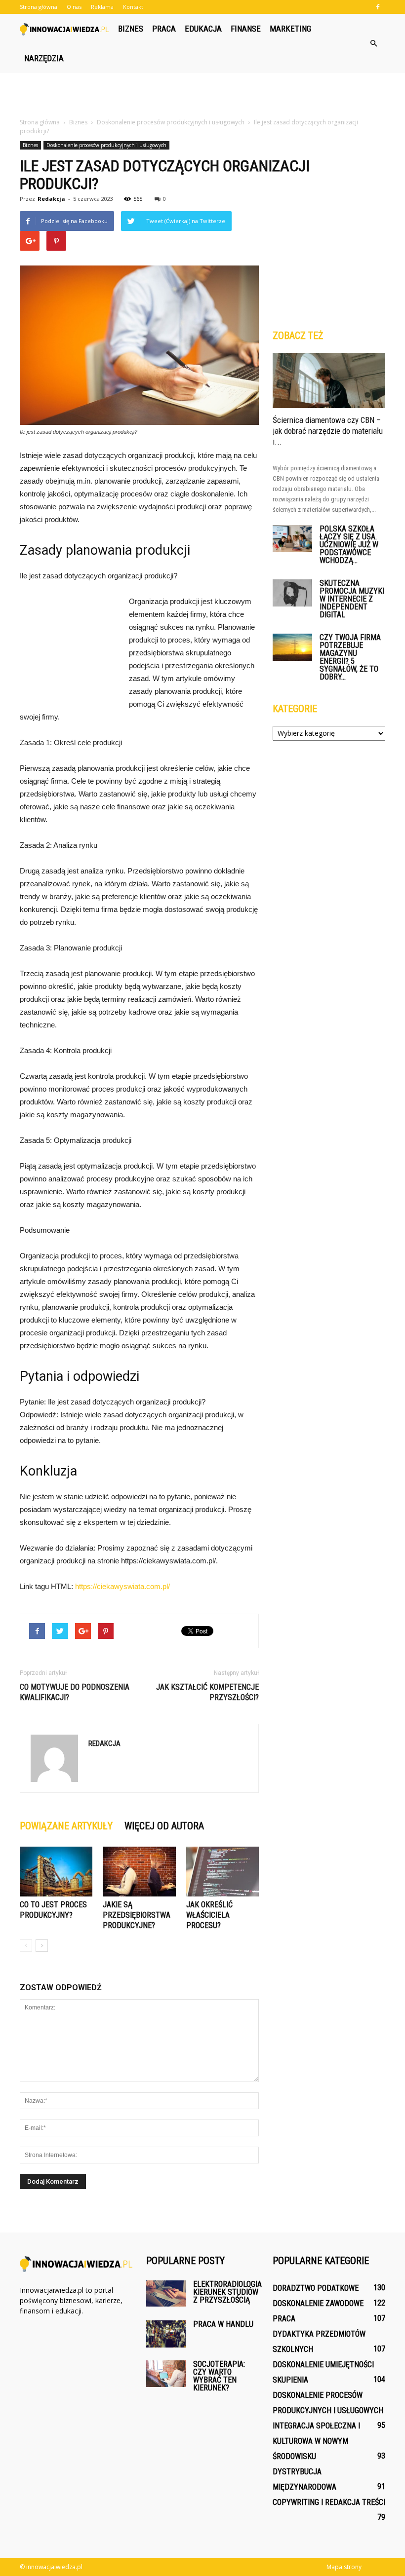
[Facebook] (378, 7)
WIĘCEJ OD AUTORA (164, 1826)
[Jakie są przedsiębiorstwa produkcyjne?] (139, 1872)
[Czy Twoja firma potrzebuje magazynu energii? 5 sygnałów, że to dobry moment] (292, 647)
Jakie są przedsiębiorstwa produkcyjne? (137, 1915)
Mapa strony (344, 2567)
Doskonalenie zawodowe (318, 2303)
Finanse (246, 29)
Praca (164, 29)
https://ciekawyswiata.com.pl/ (122, 1586)
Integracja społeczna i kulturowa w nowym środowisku (316, 2441)
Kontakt (133, 7)
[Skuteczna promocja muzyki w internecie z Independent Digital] (292, 593)
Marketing (290, 29)
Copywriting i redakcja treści (329, 2502)
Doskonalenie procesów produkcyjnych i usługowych (106, 145)
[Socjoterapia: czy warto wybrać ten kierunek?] (166, 2373)
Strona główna (39, 7)
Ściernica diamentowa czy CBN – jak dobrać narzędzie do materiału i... (328, 431)
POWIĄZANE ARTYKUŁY (66, 1826)
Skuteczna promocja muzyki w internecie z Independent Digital (352, 599)
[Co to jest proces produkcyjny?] (56, 1872)
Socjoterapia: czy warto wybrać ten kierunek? (219, 2376)
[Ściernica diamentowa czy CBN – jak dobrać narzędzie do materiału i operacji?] (329, 380)
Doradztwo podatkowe (316, 2288)
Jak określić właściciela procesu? (209, 1915)
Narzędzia (44, 58)
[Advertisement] (202, 95)
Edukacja (203, 29)
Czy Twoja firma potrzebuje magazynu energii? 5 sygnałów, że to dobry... (350, 657)
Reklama (102, 7)
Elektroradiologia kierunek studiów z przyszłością (227, 2292)
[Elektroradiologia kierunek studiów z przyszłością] (166, 2293)
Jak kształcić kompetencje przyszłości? (207, 1692)
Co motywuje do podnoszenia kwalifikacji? (75, 1692)
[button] (373, 43)
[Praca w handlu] (166, 2334)
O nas (74, 7)
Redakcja (51, 199)
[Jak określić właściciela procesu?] (223, 1872)
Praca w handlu (223, 2324)
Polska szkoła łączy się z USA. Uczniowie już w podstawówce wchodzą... (349, 545)
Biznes (131, 29)
